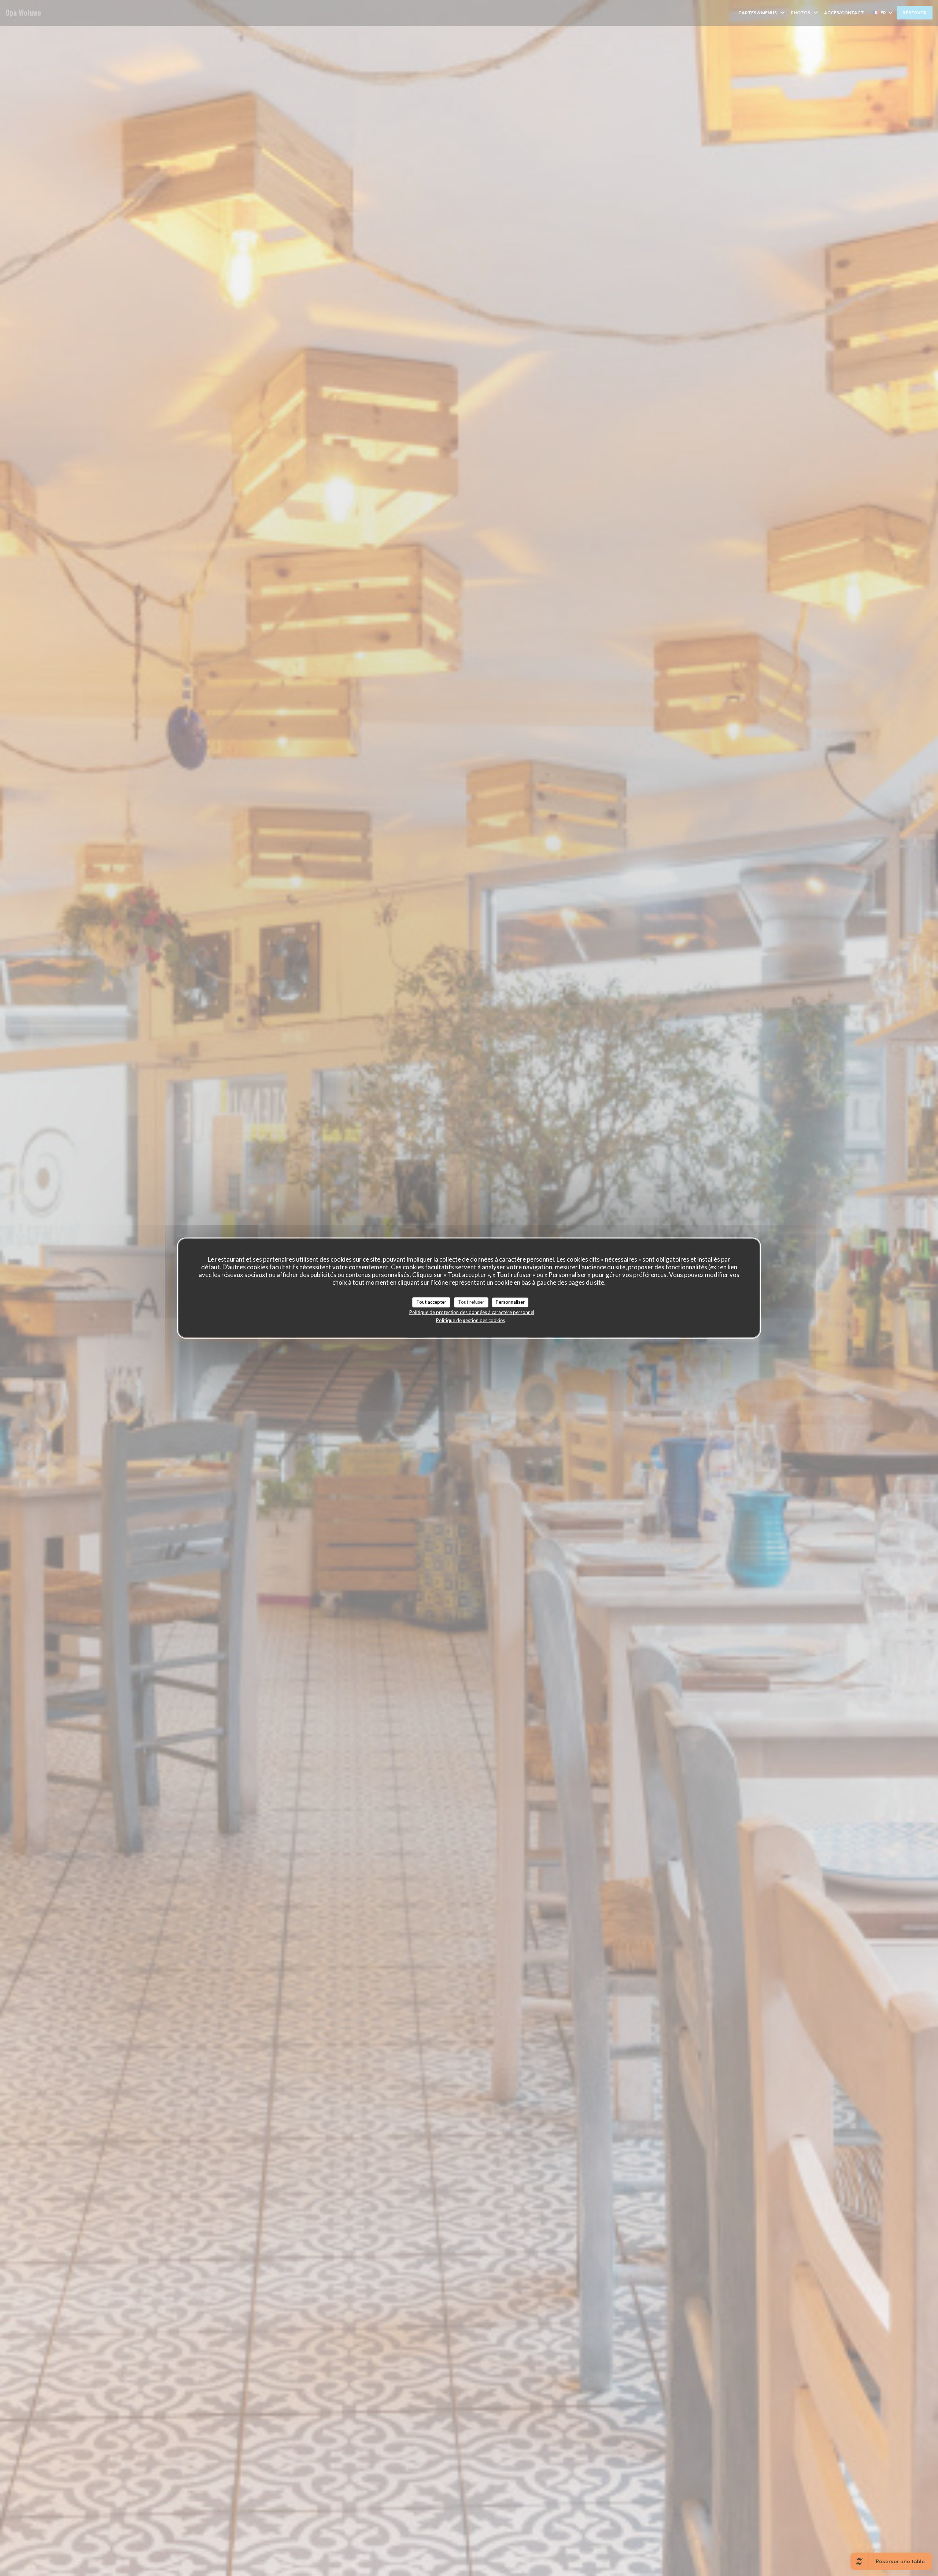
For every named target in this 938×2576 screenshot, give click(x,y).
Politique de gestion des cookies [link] (470, 1320)
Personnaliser (510, 1302)
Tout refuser (471, 1302)
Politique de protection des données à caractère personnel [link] (472, 1312)
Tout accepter (431, 1302)
